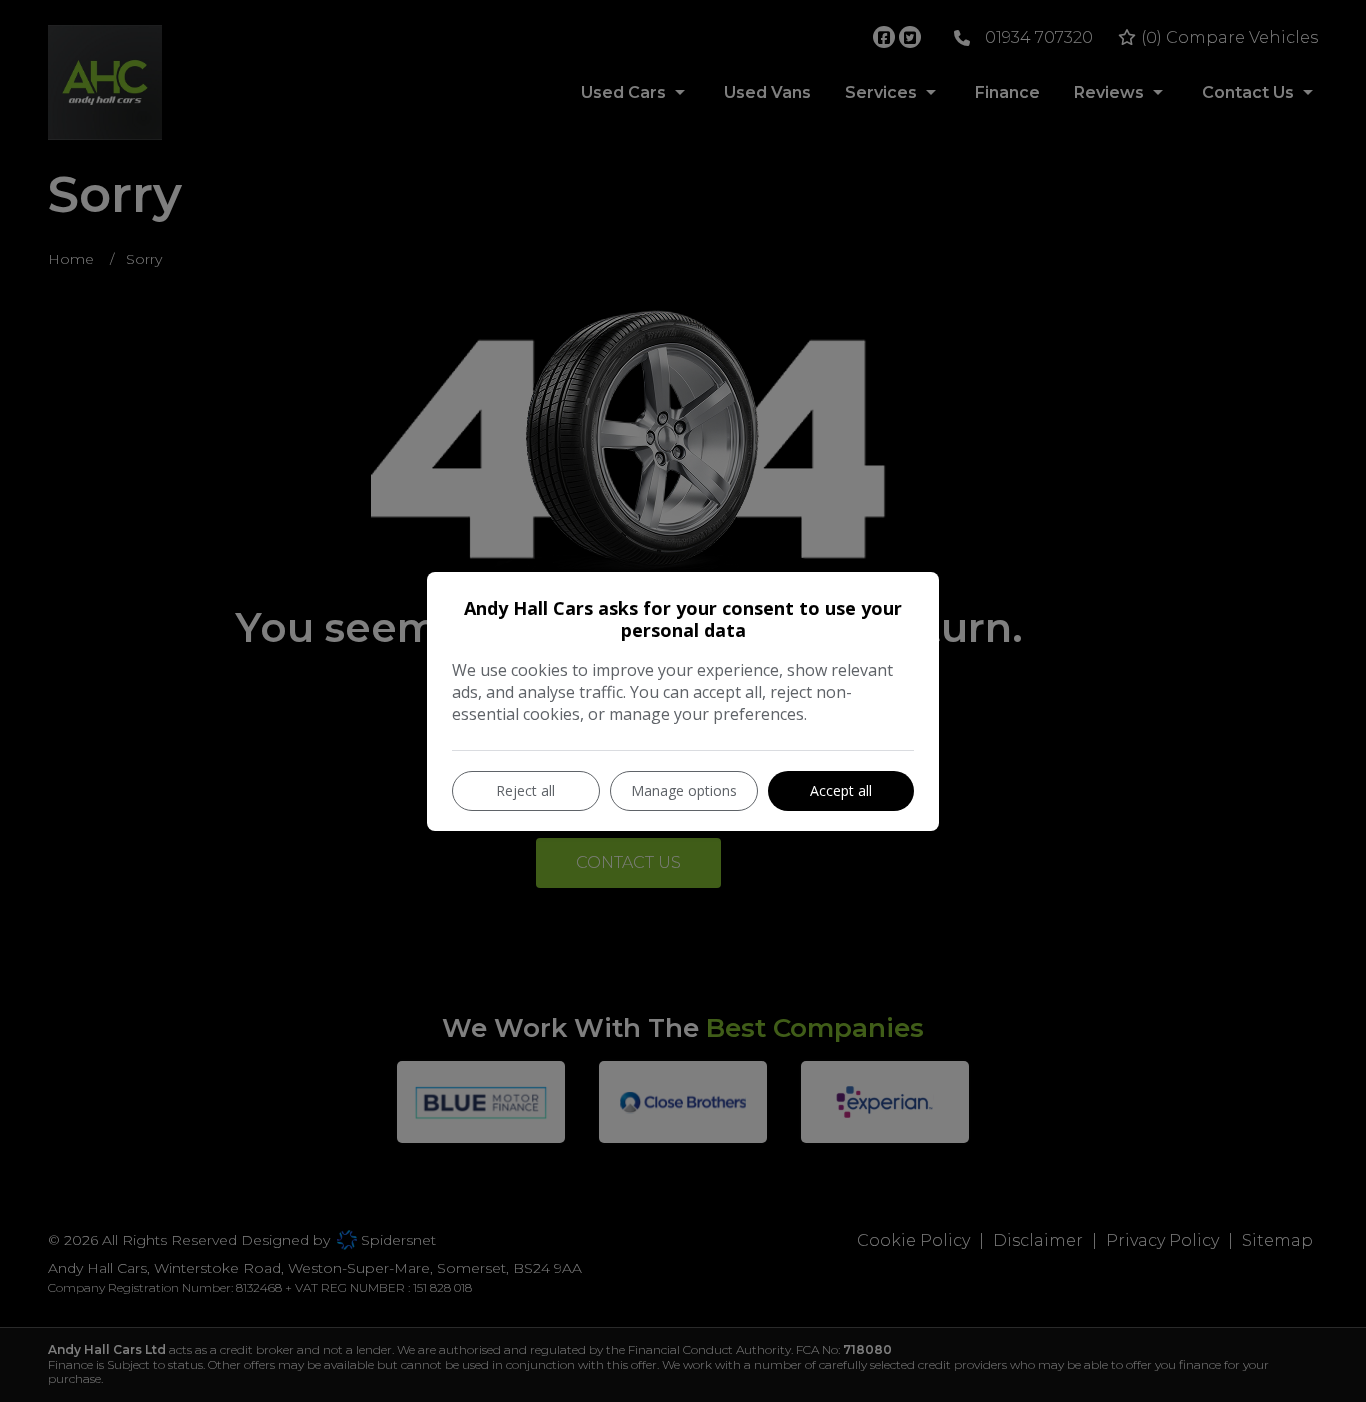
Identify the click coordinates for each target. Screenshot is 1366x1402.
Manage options (684, 790)
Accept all (841, 790)
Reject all (525, 790)
